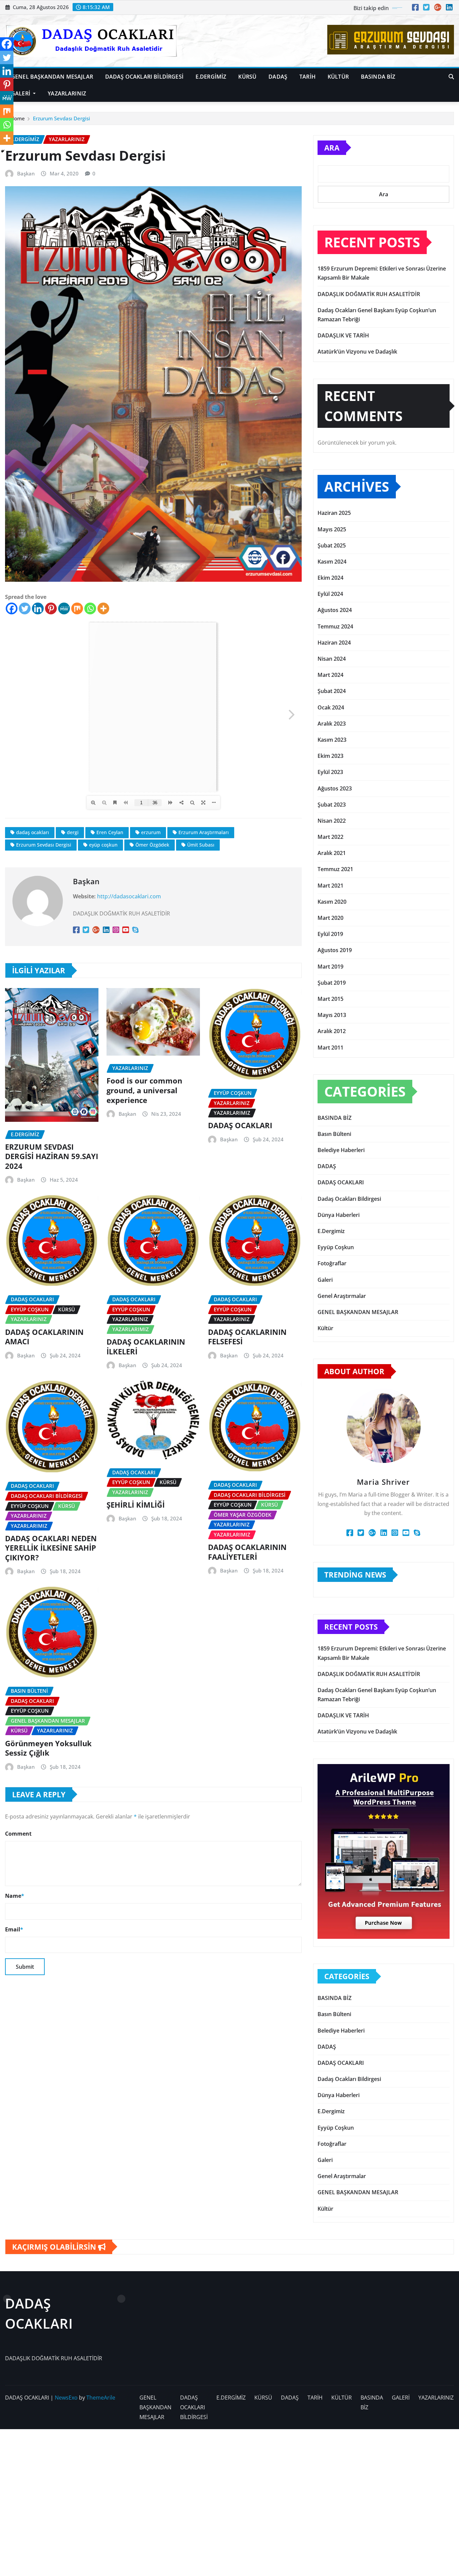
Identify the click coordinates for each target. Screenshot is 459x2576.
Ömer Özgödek (152, 845)
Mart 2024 (330, 675)
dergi (73, 832)
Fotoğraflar (332, 1263)
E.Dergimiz (331, 1231)
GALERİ (21, 93)
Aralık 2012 (332, 1031)
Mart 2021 (330, 886)
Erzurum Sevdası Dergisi (61, 118)
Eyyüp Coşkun (336, 1247)
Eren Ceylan (110, 832)
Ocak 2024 (331, 707)
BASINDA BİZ (378, 77)
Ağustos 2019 (335, 950)
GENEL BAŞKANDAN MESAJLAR (52, 77)
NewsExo (66, 2398)
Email (14, 1929)
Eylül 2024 (330, 594)
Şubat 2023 (332, 805)
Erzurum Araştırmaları (204, 832)
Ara (332, 148)
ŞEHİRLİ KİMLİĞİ (136, 1505)
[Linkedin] (38, 608)
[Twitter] (25, 608)
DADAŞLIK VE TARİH (343, 335)
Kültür (325, 1328)
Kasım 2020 (332, 902)
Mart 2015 (330, 999)
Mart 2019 (330, 967)
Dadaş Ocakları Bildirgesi (349, 1199)
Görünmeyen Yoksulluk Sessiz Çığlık (48, 1748)
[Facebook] (12, 608)
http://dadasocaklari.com (129, 896)
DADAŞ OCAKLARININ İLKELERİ (146, 1346)
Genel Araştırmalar (342, 1296)
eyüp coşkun (103, 845)
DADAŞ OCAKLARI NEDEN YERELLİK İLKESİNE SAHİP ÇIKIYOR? (51, 1548)
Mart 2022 (330, 837)
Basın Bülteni (334, 1134)
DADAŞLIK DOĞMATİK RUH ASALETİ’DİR (369, 294)
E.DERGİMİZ (211, 77)
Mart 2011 (330, 1048)
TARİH (307, 77)
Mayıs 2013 (332, 1015)
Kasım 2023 (332, 740)
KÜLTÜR (338, 77)
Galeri (325, 1280)
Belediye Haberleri (341, 1150)
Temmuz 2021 (335, 869)
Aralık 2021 (332, 853)
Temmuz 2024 (335, 626)
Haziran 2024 (334, 643)
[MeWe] (64, 608)
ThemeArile (101, 2398)
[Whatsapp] (90, 608)
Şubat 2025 (332, 545)
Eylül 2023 (330, 772)
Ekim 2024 (330, 578)
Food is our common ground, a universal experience (144, 1090)
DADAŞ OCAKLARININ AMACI (44, 1337)
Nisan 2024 (332, 659)
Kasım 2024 (332, 562)
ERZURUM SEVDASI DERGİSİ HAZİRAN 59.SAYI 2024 (52, 1156)
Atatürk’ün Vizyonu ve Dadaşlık (357, 352)
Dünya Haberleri (339, 1215)
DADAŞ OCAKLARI (240, 1125)
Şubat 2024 (332, 691)
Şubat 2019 (332, 983)
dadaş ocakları (33, 832)
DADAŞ (278, 77)
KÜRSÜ (247, 77)
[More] (103, 608)
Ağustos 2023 (335, 788)
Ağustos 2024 (335, 610)
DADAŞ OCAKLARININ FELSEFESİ (247, 1337)
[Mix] (77, 608)
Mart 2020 (330, 918)
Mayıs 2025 (332, 529)
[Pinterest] (51, 608)
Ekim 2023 (330, 756)
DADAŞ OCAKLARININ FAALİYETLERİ (247, 1552)
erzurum (151, 832)
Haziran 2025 (334, 513)
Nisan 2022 (332, 821)
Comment (18, 1834)
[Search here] (451, 77)
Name (15, 1896)
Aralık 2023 (332, 724)
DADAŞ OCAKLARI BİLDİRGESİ (144, 77)
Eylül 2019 (330, 934)
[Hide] (3, 151)
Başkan (26, 173)
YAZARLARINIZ (67, 93)
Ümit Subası (201, 845)
